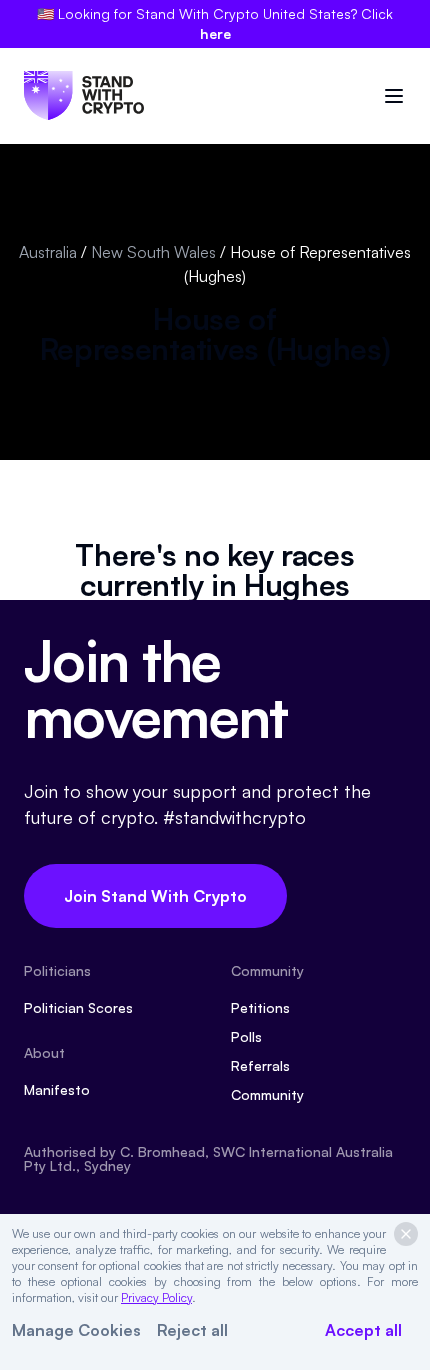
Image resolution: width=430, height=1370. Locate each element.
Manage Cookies (76, 1330)
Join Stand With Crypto (155, 896)
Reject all (192, 1330)
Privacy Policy (156, 1297)
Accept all (363, 1330)
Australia (48, 252)
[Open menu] (394, 96)
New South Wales (153, 252)
